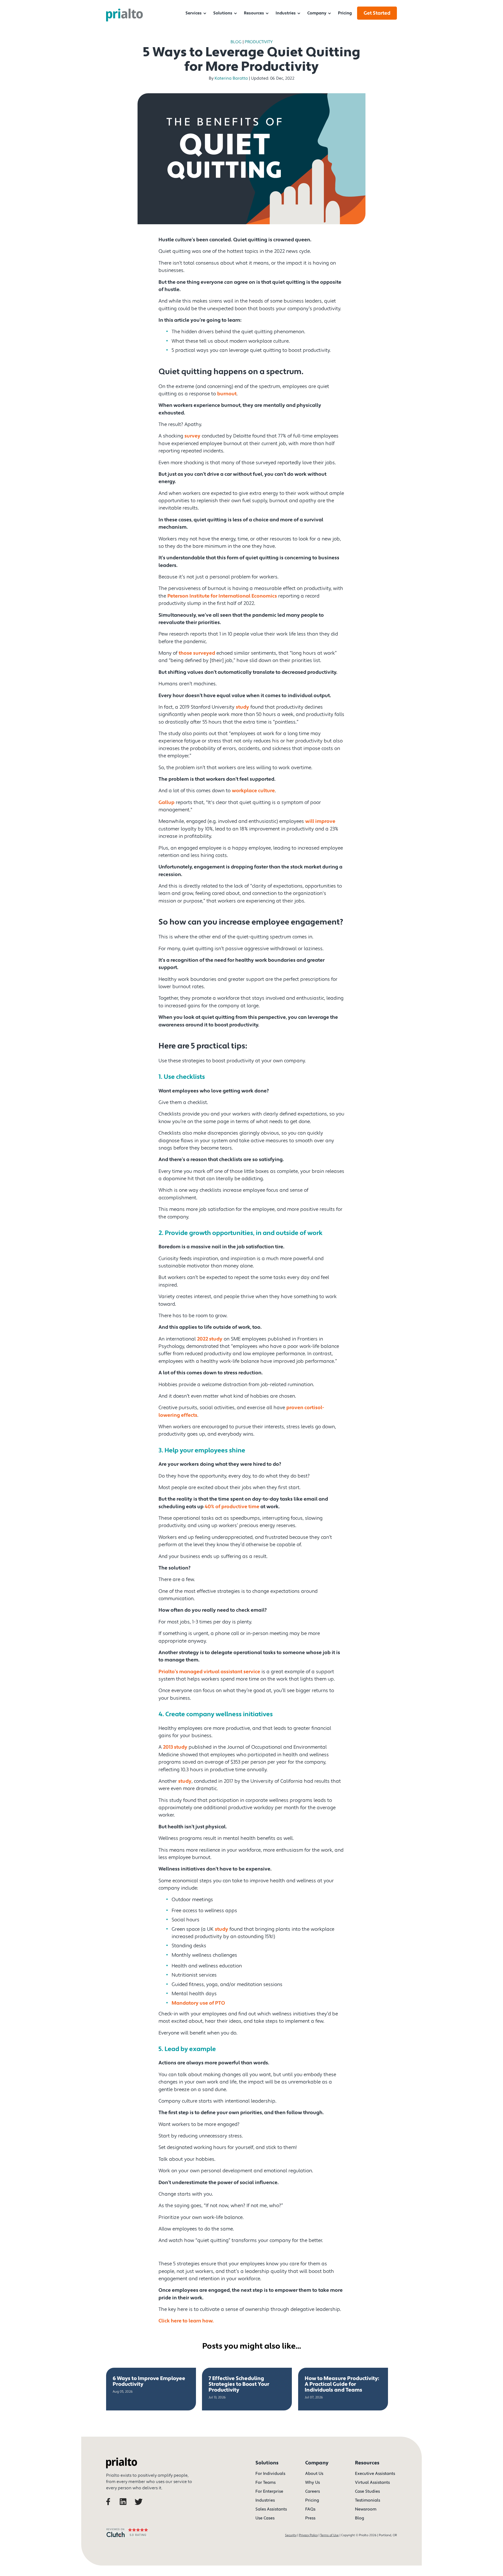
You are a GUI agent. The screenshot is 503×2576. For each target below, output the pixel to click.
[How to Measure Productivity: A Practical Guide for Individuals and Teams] (343, 2389)
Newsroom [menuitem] (366, 2509)
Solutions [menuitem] (223, 13)
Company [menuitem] (317, 13)
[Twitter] (140, 2509)
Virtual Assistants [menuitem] (372, 2482)
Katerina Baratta (231, 78)
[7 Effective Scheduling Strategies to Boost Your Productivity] (247, 2389)
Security (291, 2535)
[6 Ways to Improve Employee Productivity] (151, 2389)
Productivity (259, 42)
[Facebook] (112, 2509)
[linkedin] (126, 2509)
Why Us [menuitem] (313, 2482)
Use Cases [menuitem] (265, 2518)
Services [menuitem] (194, 13)
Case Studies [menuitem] (367, 2491)
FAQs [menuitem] (310, 2509)
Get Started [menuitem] (377, 13)
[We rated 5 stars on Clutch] (127, 2539)
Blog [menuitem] (360, 2518)
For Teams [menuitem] (266, 2482)
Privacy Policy (308, 2535)
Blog (236, 42)
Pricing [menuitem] (345, 13)
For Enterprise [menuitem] (269, 2491)
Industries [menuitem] (286, 13)
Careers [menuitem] (313, 2491)
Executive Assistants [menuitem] (375, 2474)
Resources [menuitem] (254, 13)
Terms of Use (329, 2535)
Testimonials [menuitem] (368, 2500)
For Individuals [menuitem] (270, 2474)
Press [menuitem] (310, 2518)
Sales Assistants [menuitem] (271, 2509)
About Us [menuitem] (314, 2474)
